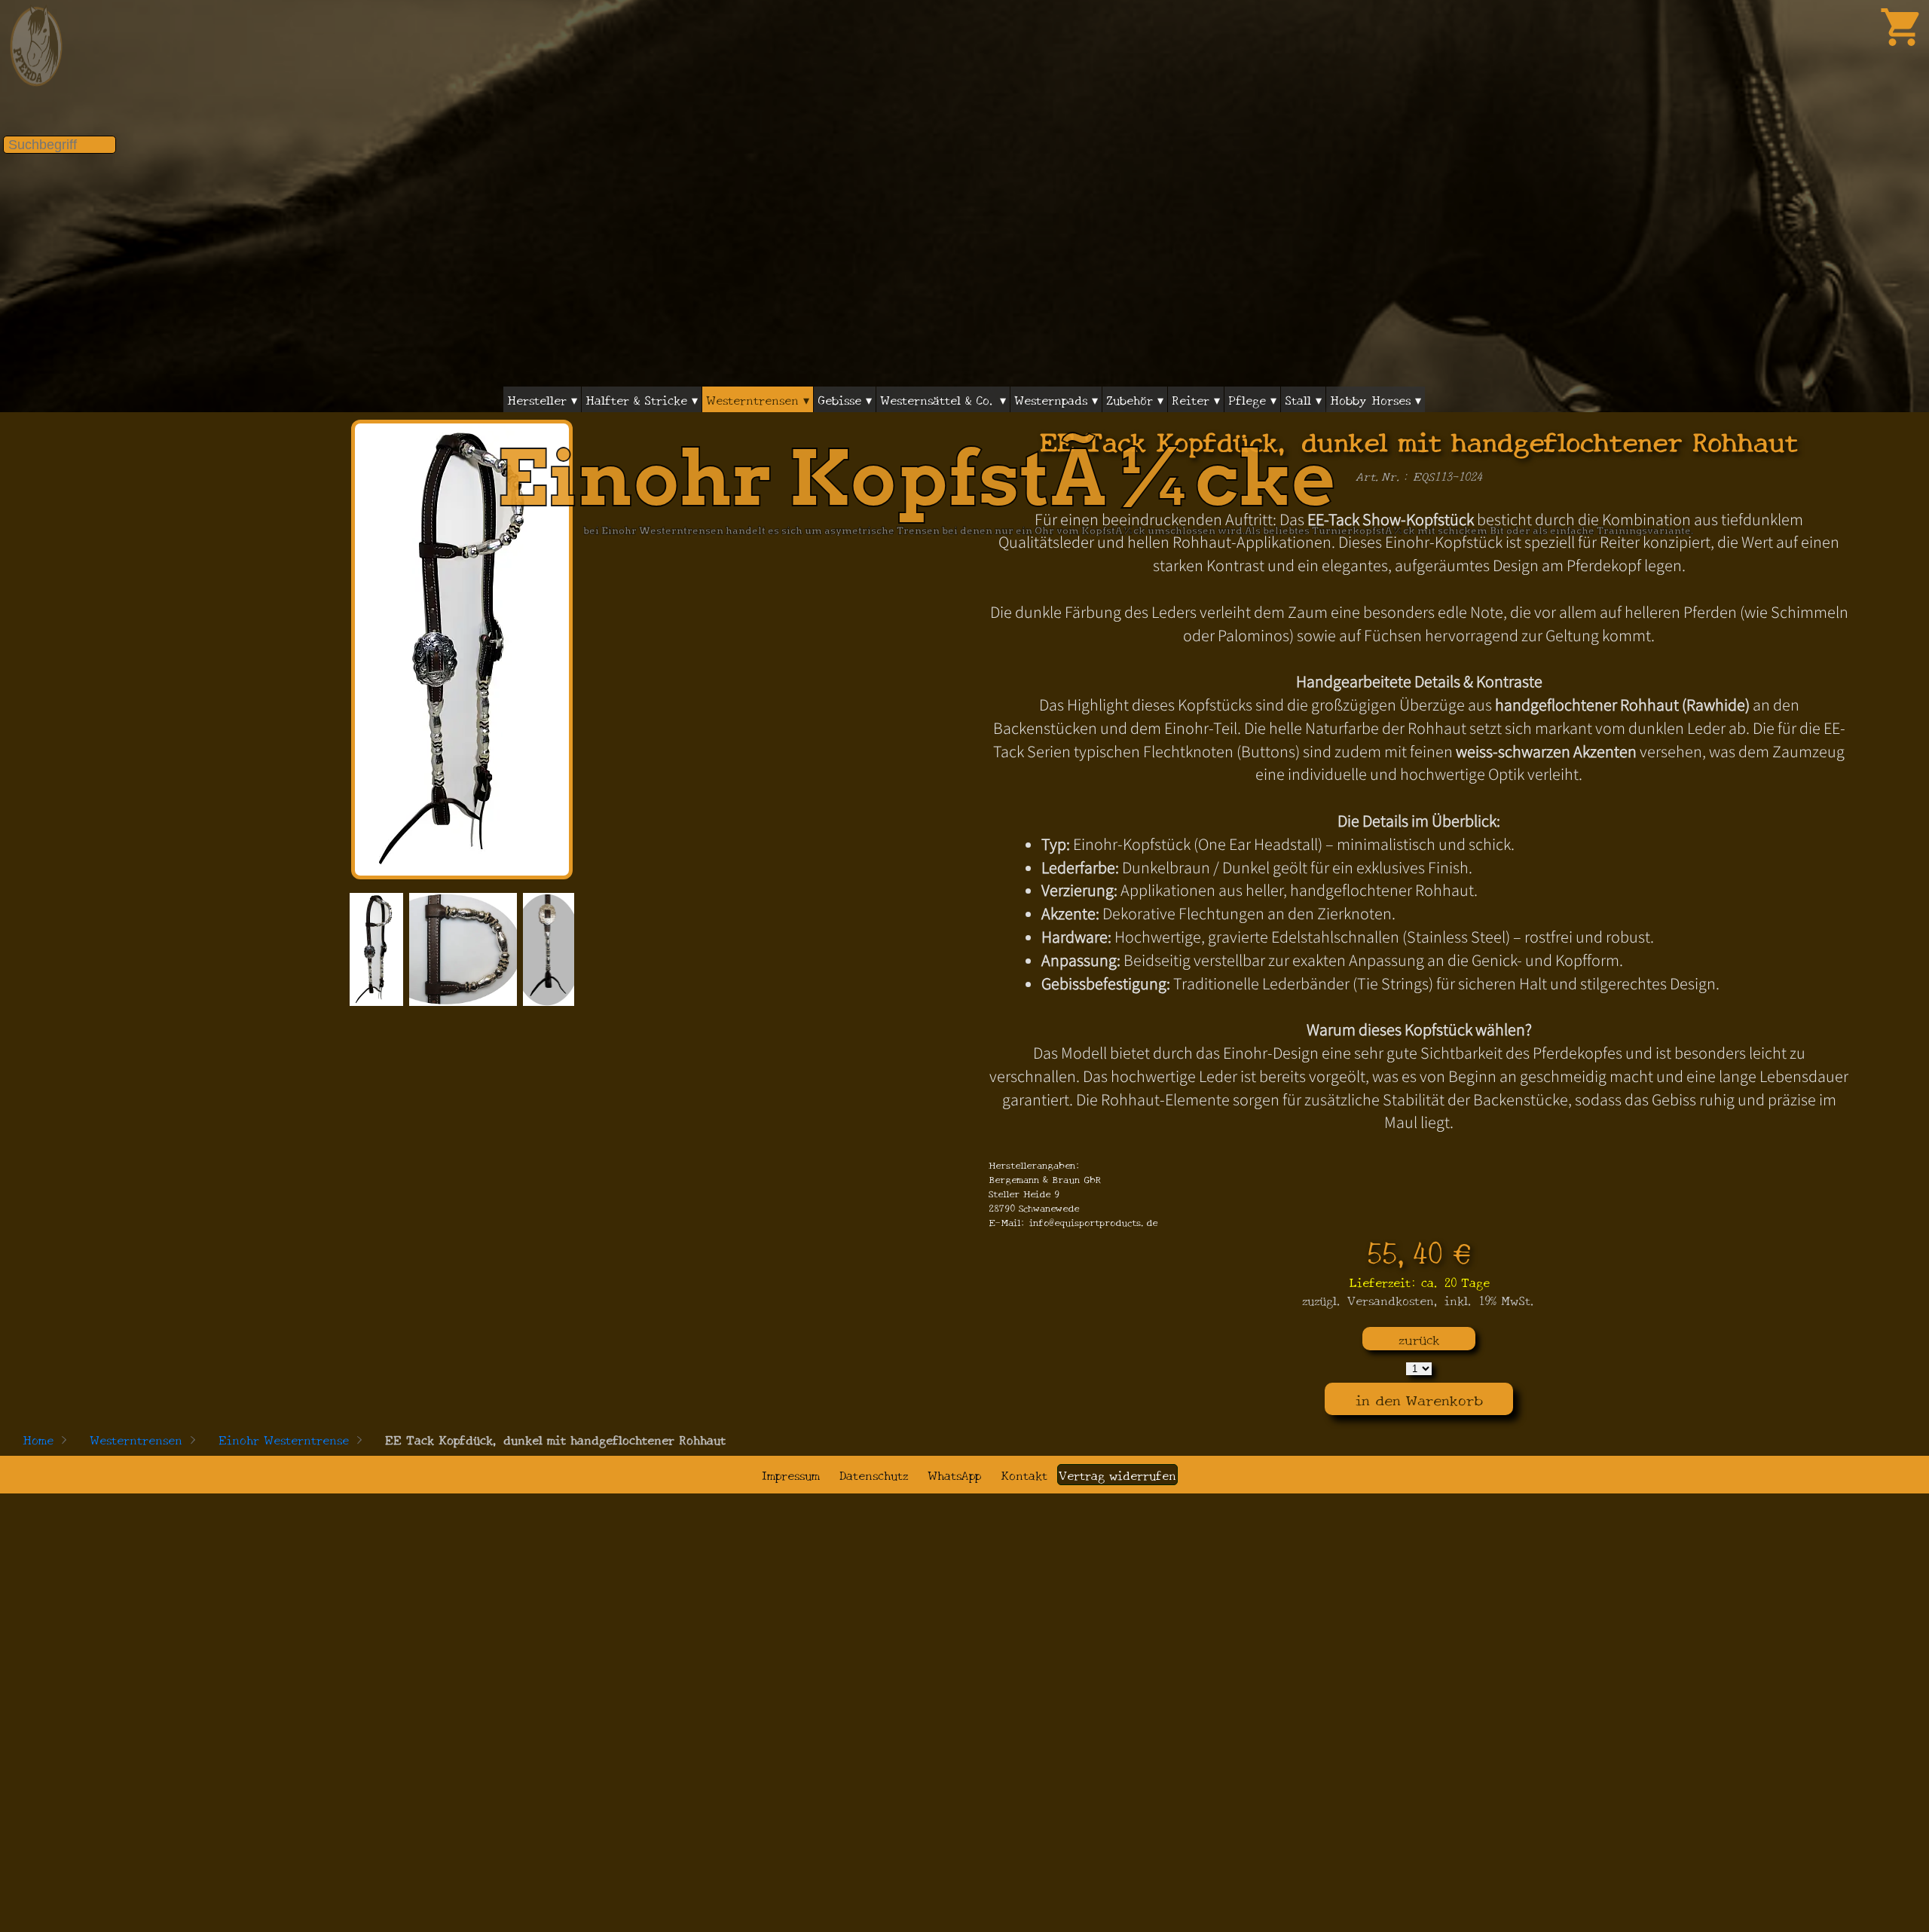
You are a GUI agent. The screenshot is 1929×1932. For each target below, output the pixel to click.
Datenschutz (874, 1475)
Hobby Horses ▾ (1376, 399)
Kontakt (1024, 1475)
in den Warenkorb (1419, 1399)
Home (38, 1439)
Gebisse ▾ (845, 399)
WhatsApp (954, 1475)
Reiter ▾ (1196, 399)
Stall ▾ (1303, 399)
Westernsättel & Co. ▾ (943, 399)
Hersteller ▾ (542, 399)
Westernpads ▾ (1056, 399)
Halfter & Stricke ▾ (642, 399)
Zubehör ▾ (1135, 399)
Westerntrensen (136, 1439)
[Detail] (376, 949)
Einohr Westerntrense (284, 1439)
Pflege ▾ (1252, 399)
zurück (1419, 1339)
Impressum (791, 1475)
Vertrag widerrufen (1117, 1475)
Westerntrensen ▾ (758, 399)
